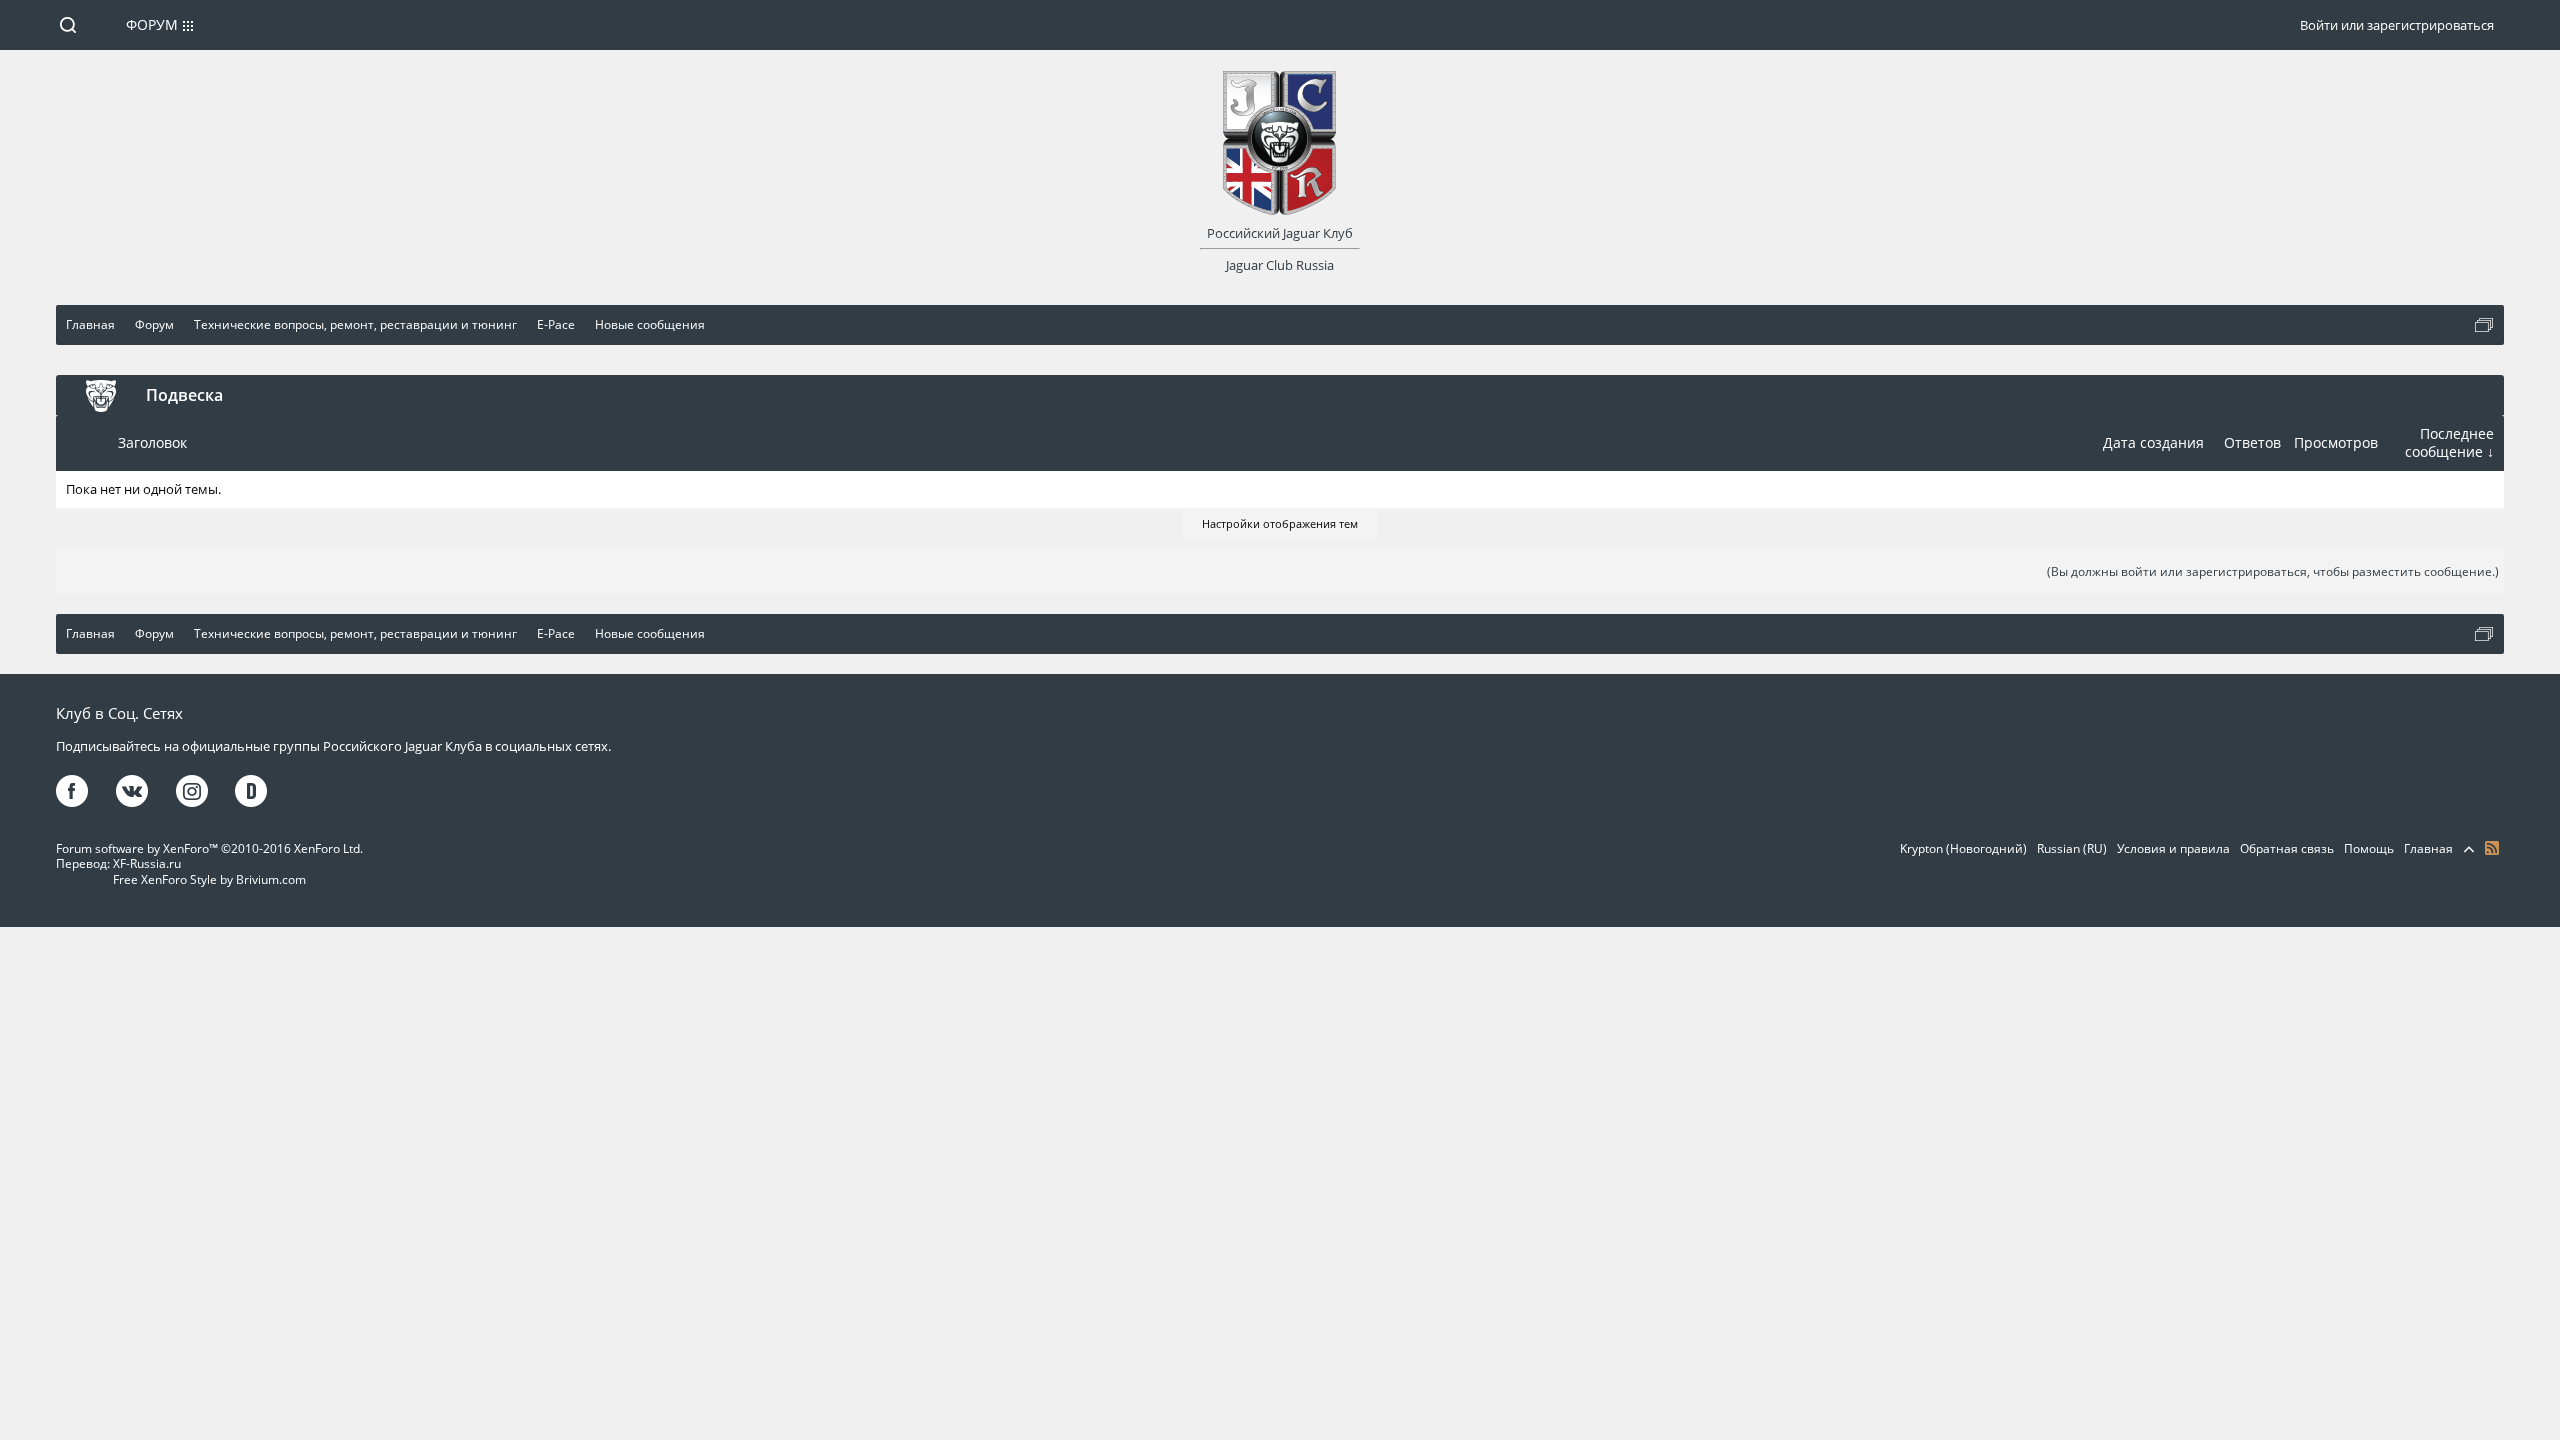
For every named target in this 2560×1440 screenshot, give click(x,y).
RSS (2492, 848)
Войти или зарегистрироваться (2397, 25)
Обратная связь (2287, 848)
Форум (152, 24)
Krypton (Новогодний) (1963, 848)
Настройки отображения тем (1280, 523)
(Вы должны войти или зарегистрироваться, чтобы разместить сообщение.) (2273, 571)
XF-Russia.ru (147, 863)
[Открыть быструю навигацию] (2484, 325)
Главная (2428, 848)
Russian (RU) (2072, 848)
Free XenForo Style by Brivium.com (209, 879)
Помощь (2369, 848)
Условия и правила (2173, 848)
